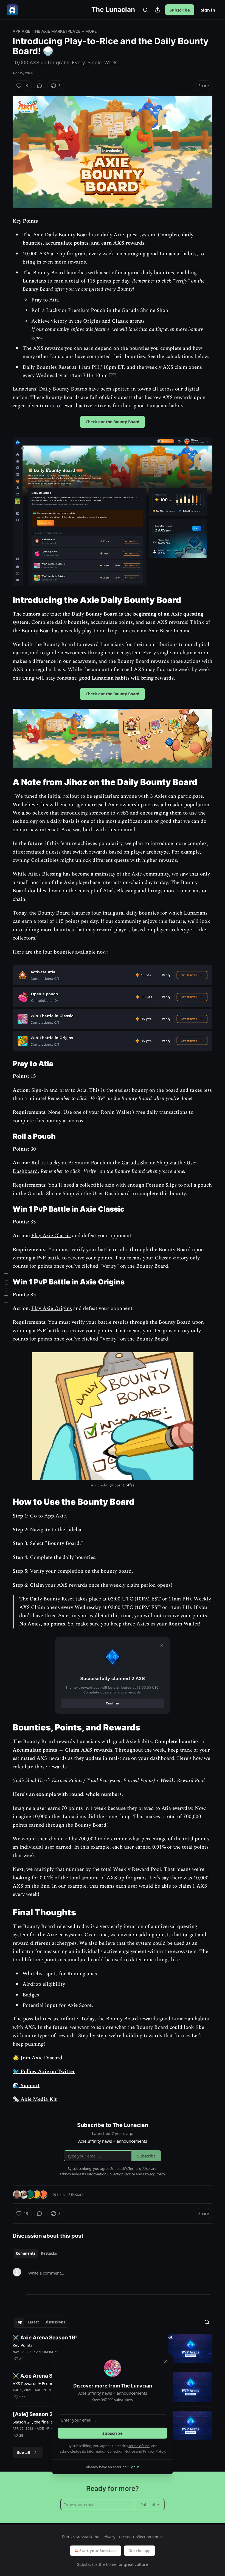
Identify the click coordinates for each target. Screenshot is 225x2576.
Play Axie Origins (52, 1308)
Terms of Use (139, 2446)
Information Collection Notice (111, 2451)
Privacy (109, 2537)
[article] (113, 2349)
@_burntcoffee (122, 1485)
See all (24, 2452)
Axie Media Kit (38, 2099)
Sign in (208, 10)
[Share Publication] (157, 10)
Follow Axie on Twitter (47, 2072)
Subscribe (180, 10)
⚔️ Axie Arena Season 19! (45, 2338)
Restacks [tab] (49, 2253)
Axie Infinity (47, 2352)
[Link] (5, 600)
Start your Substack (98, 2551)
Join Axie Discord (41, 2058)
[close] (165, 2362)
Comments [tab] (26, 2253)
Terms (124, 2537)
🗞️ (16, 2099)
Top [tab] (19, 2322)
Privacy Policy (154, 2451)
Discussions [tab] (55, 2322)
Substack (85, 2564)
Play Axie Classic (51, 1236)
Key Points (22, 2345)
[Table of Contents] (6, 1288)
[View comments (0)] (40, 86)
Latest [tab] (33, 2322)
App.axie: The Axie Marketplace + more (55, 31)
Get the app (140, 2551)
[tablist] (36, 2253)
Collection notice (148, 2537)
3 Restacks (77, 2195)
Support (29, 2086)
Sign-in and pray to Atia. (60, 1090)
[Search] (145, 10)
